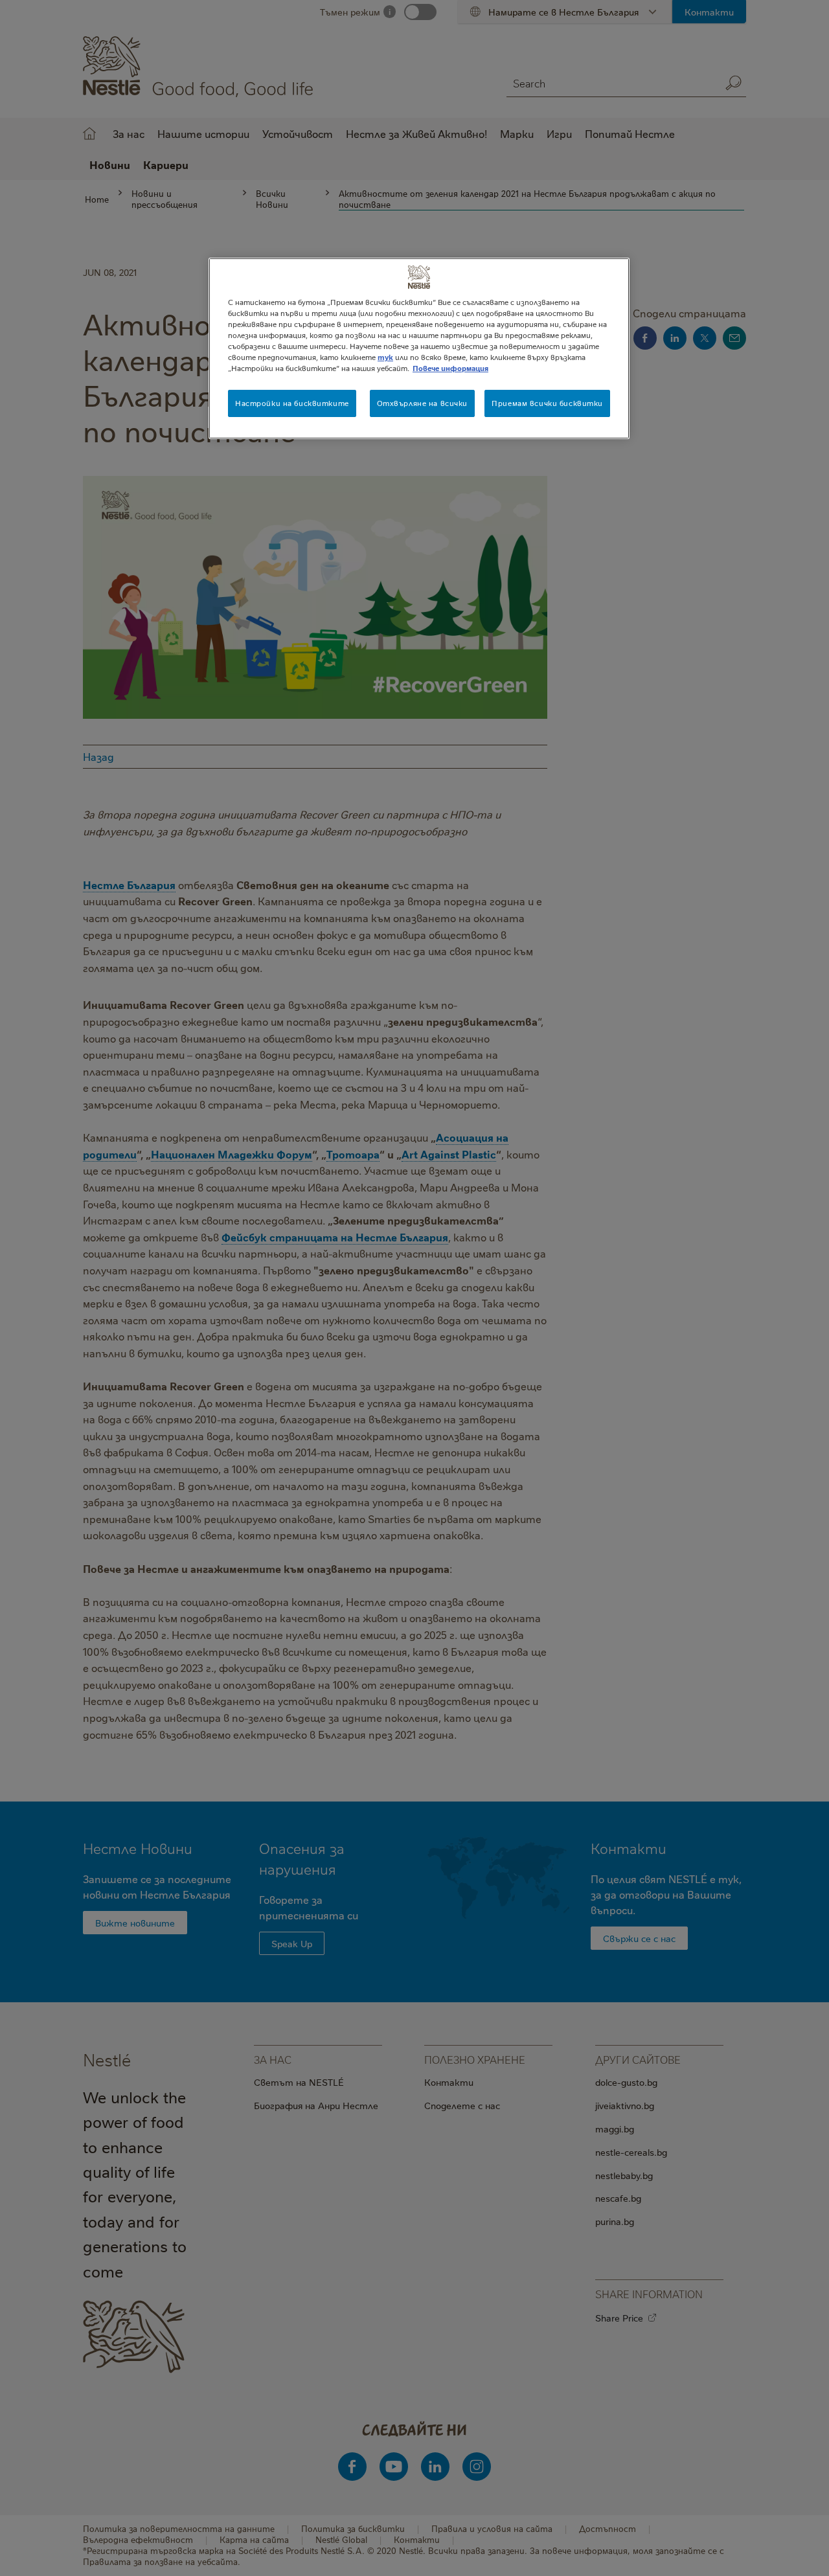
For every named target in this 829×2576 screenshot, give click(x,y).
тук (385, 357)
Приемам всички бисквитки (547, 403)
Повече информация (450, 368)
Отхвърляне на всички (422, 403)
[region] (419, 348)
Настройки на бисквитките (292, 403)
